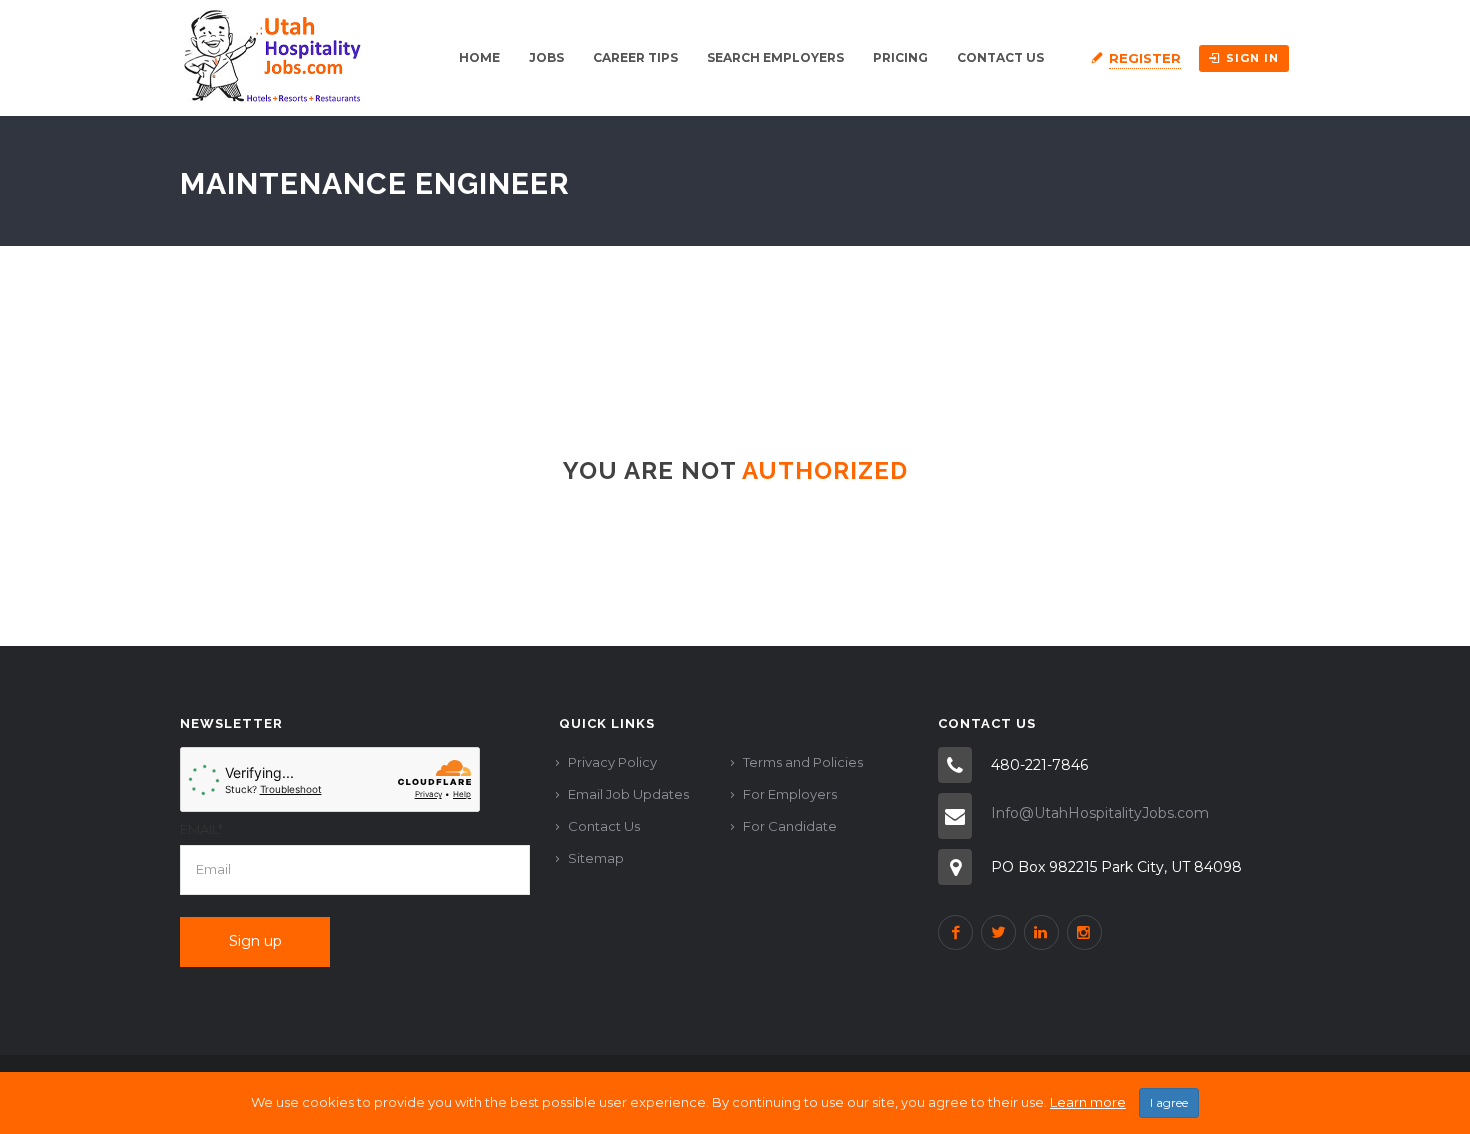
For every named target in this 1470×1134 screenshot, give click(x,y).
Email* (201, 829)
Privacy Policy (612, 762)
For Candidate (790, 826)
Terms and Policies (803, 762)
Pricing (900, 57)
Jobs (546, 57)
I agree (1169, 1102)
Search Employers (775, 57)
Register (1145, 58)
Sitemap (596, 858)
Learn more (1088, 1102)
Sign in (1252, 58)
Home (479, 57)
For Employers (790, 794)
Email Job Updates (628, 794)
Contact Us (1000, 57)
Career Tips (635, 57)
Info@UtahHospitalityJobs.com (1100, 813)
